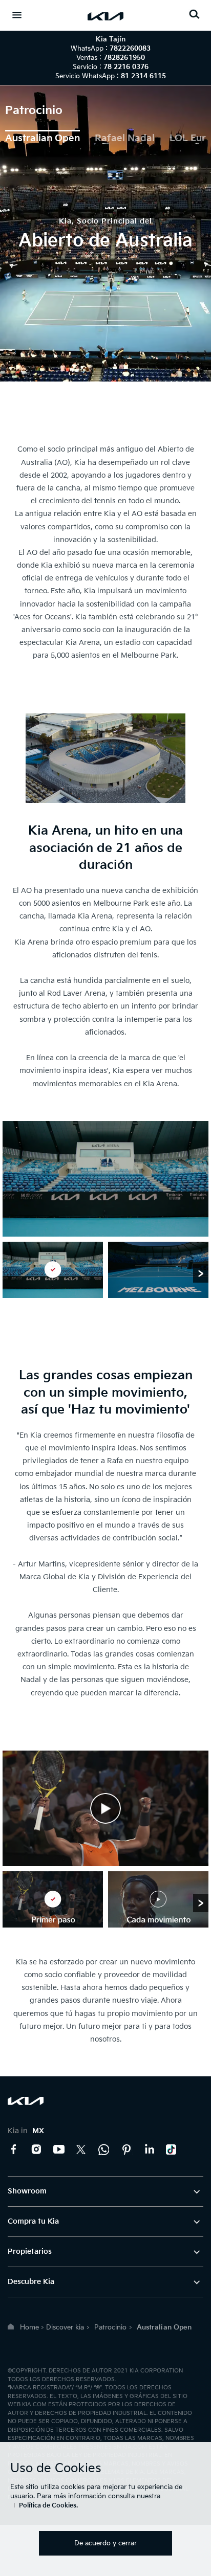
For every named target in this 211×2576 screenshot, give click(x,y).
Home (29, 2327)
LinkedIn (149, 2149)
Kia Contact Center (104, 2149)
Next (201, 1273)
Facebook (14, 2149)
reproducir (105, 1808)
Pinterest (126, 2149)
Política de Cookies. (48, 2506)
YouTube (59, 2149)
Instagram (36, 2149)
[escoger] (53, 1270)
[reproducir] (105, 1808)
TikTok (172, 2149)
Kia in (26, 2131)
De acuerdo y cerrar (105, 2543)
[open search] (194, 14)
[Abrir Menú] (17, 15)
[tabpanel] (105, 233)
